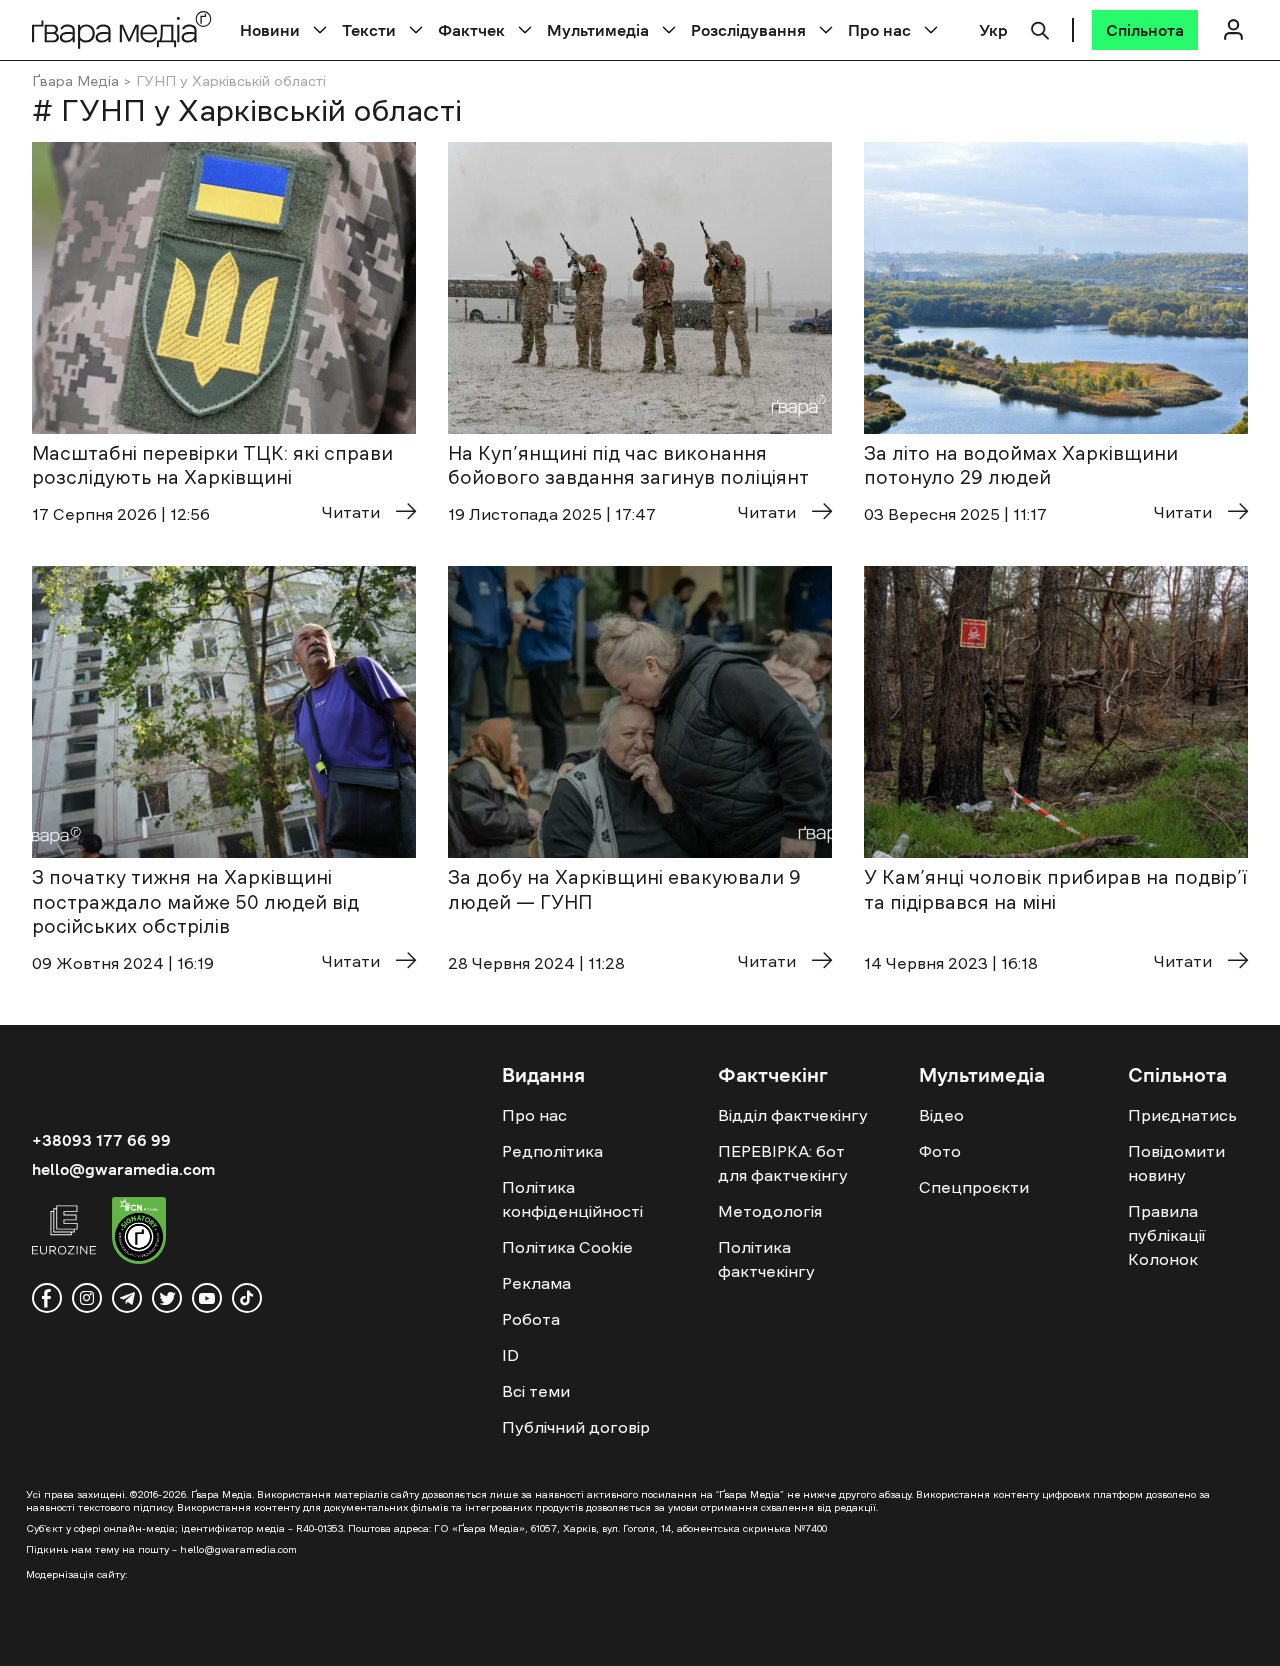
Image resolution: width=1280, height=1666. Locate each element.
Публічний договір (576, 1427)
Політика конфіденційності (572, 1199)
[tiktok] (247, 1298)
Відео (941, 1115)
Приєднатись (1182, 1115)
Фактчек (471, 30)
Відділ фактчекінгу (793, 1115)
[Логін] (1233, 29)
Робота (531, 1319)
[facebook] (47, 1298)
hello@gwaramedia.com (123, 1169)
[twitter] (167, 1298)
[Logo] (122, 29)
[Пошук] (1040, 28)
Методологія (770, 1211)
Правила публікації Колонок (1166, 1235)
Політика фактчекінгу (766, 1259)
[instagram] (87, 1298)
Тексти (369, 30)
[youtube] (207, 1298)
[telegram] (127, 1298)
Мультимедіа (598, 30)
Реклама (536, 1283)
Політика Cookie (567, 1247)
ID (510, 1355)
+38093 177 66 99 (101, 1140)
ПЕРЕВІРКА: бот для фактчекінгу (783, 1163)
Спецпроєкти (974, 1187)
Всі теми (536, 1391)
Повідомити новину (1176, 1163)
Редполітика (552, 1151)
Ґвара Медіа (75, 81)
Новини (270, 30)
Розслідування (748, 30)
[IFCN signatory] (139, 1233)
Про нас (879, 30)
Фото (940, 1151)
